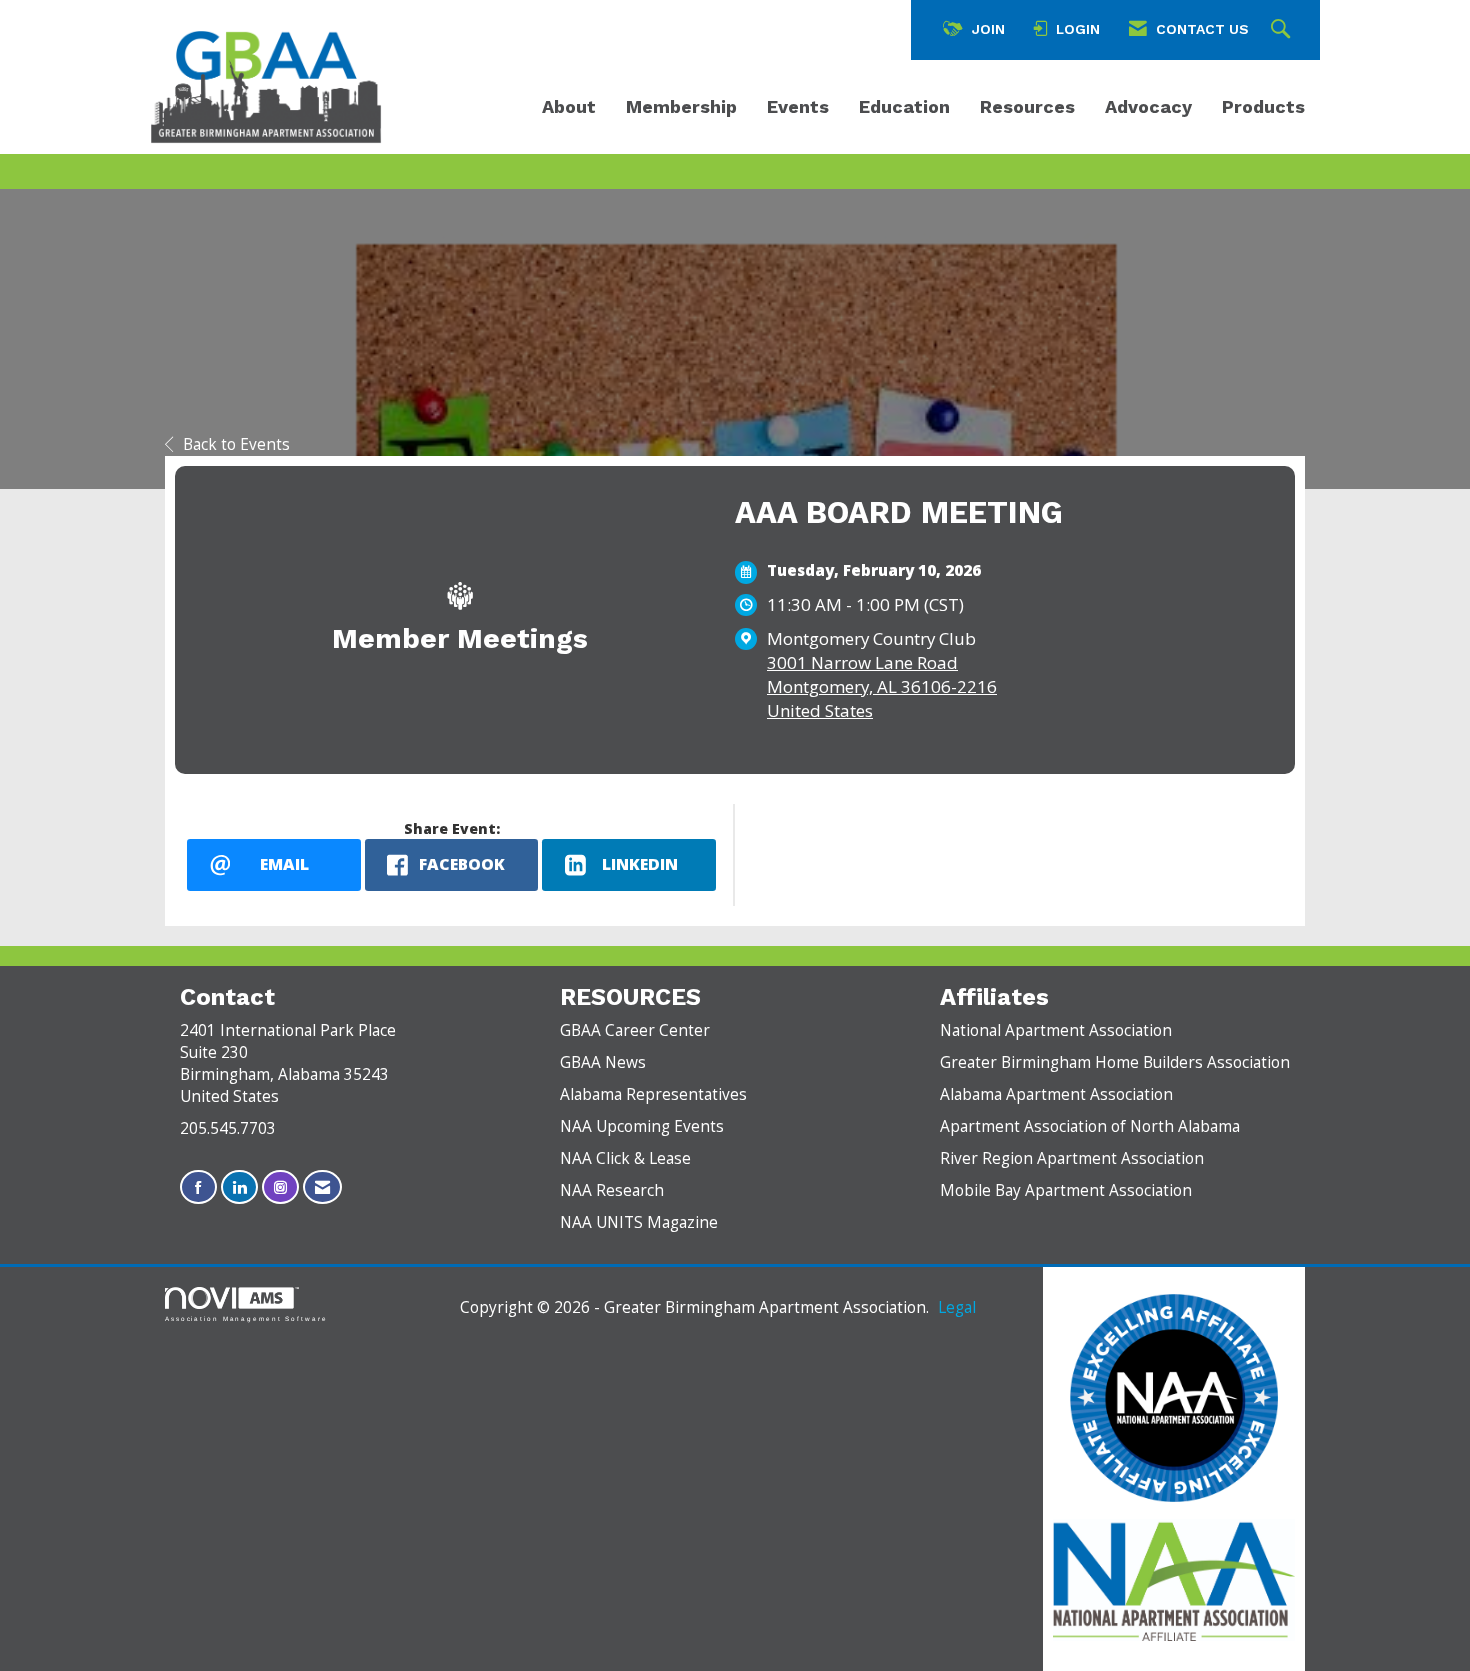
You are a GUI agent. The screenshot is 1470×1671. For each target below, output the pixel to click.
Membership (681, 106)
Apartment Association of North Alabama (1090, 1126)
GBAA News (603, 1062)
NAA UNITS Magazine (639, 1222)
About (569, 106)
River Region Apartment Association (1072, 1158)
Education (904, 106)
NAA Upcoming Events (642, 1126)
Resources (1027, 106)
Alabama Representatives (653, 1094)
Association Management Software (246, 1318)
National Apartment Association (1056, 1030)
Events (798, 106)
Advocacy (1148, 106)
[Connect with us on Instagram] (280, 1187)
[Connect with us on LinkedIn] (239, 1187)
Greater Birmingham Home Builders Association (1115, 1062)
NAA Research (612, 1190)
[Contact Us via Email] (322, 1187)
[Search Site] (1283, 30)
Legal (957, 1307)
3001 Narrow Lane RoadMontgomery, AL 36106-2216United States (882, 686)
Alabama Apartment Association (1056, 1094)
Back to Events (236, 444)
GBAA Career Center (635, 1030)
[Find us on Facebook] (198, 1187)
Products (1263, 106)
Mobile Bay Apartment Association (1066, 1190)
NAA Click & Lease (625, 1158)
